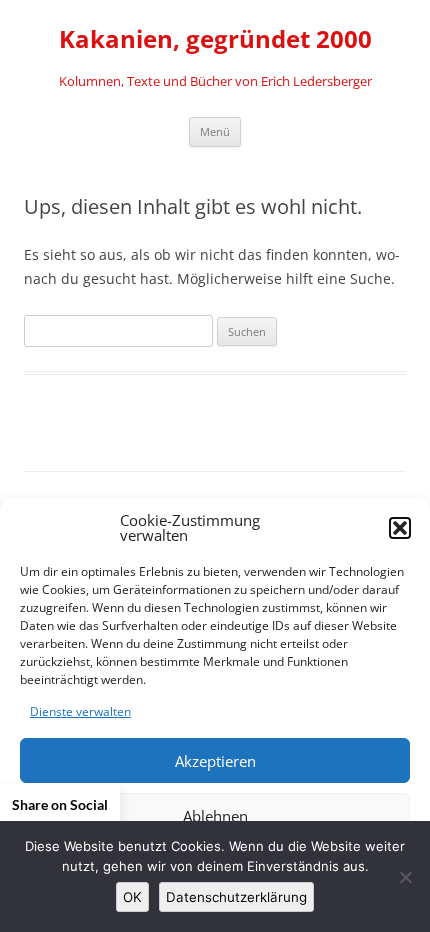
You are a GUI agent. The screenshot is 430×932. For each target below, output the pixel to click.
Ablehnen (215, 816)
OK (132, 897)
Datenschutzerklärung (236, 897)
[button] (400, 528)
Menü (215, 131)
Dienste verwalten (80, 711)
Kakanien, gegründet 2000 (215, 39)
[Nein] (405, 877)
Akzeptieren (215, 761)
